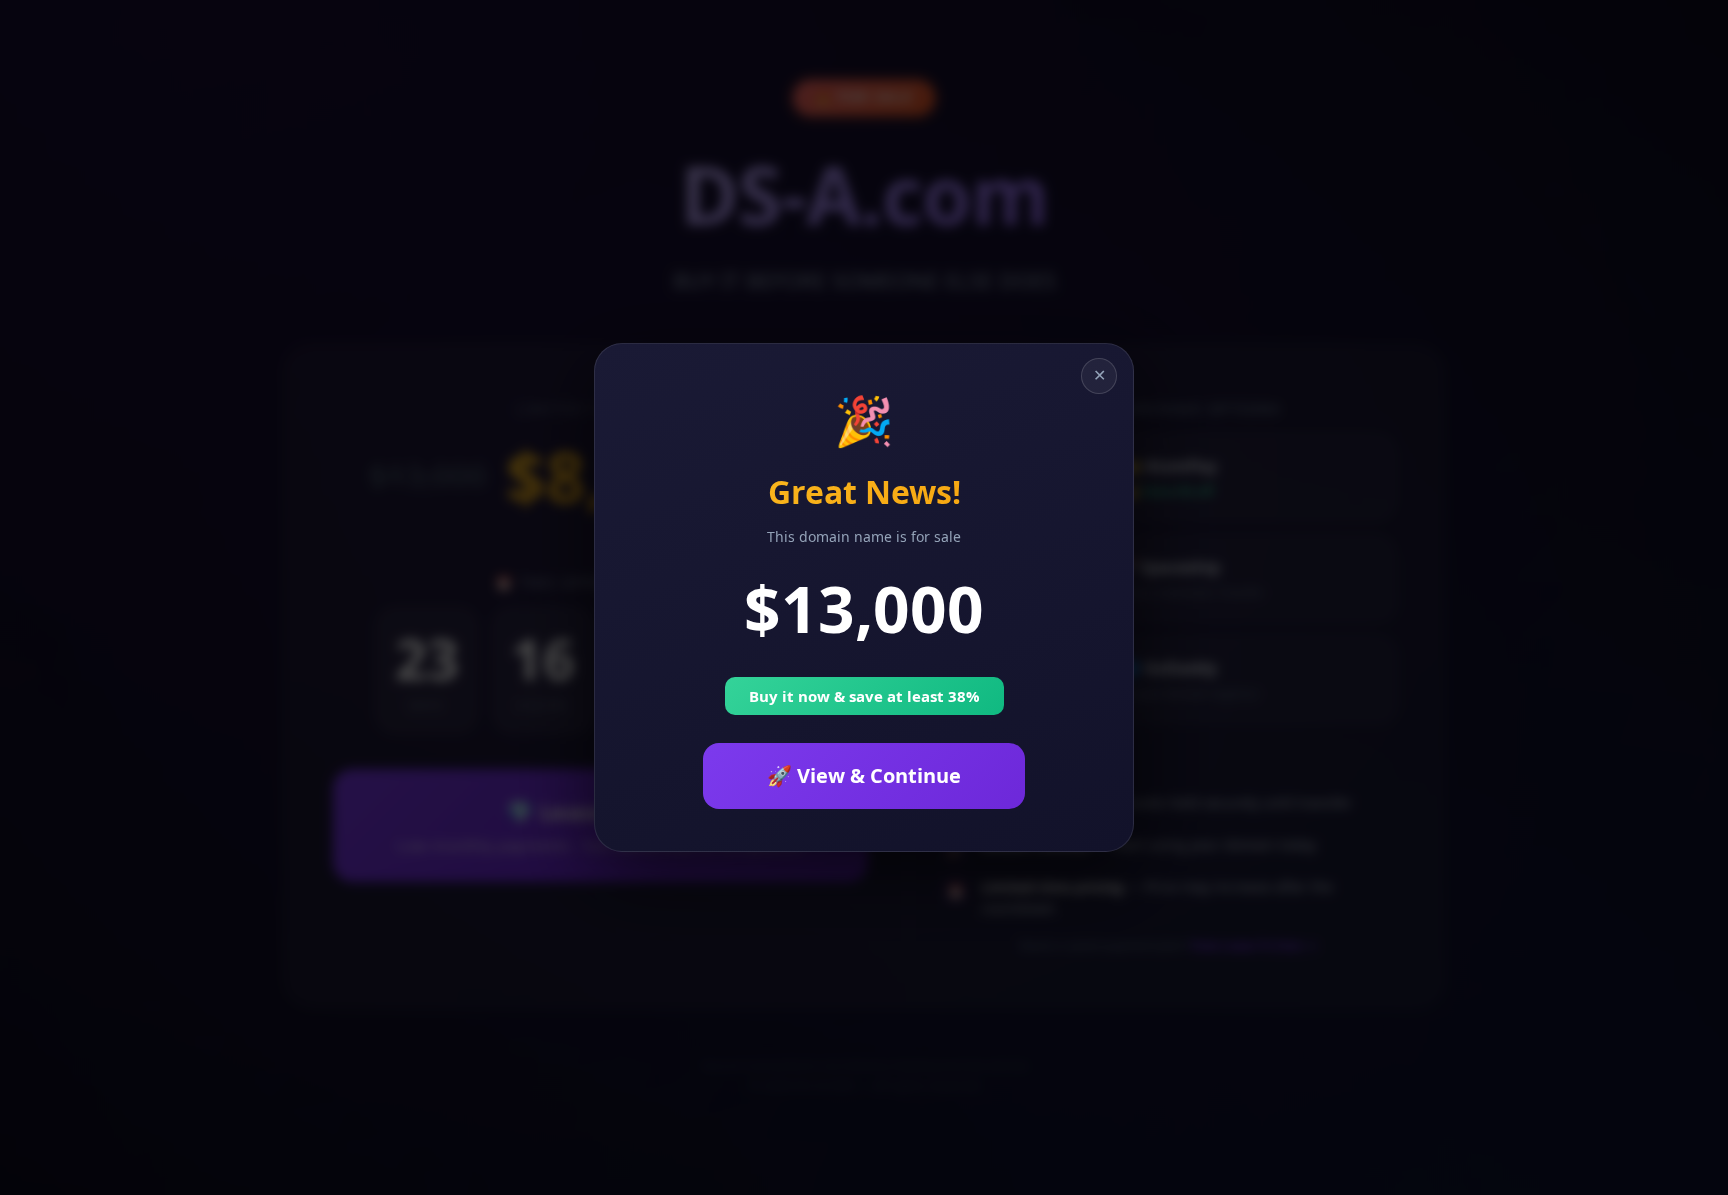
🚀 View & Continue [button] (864, 775)
